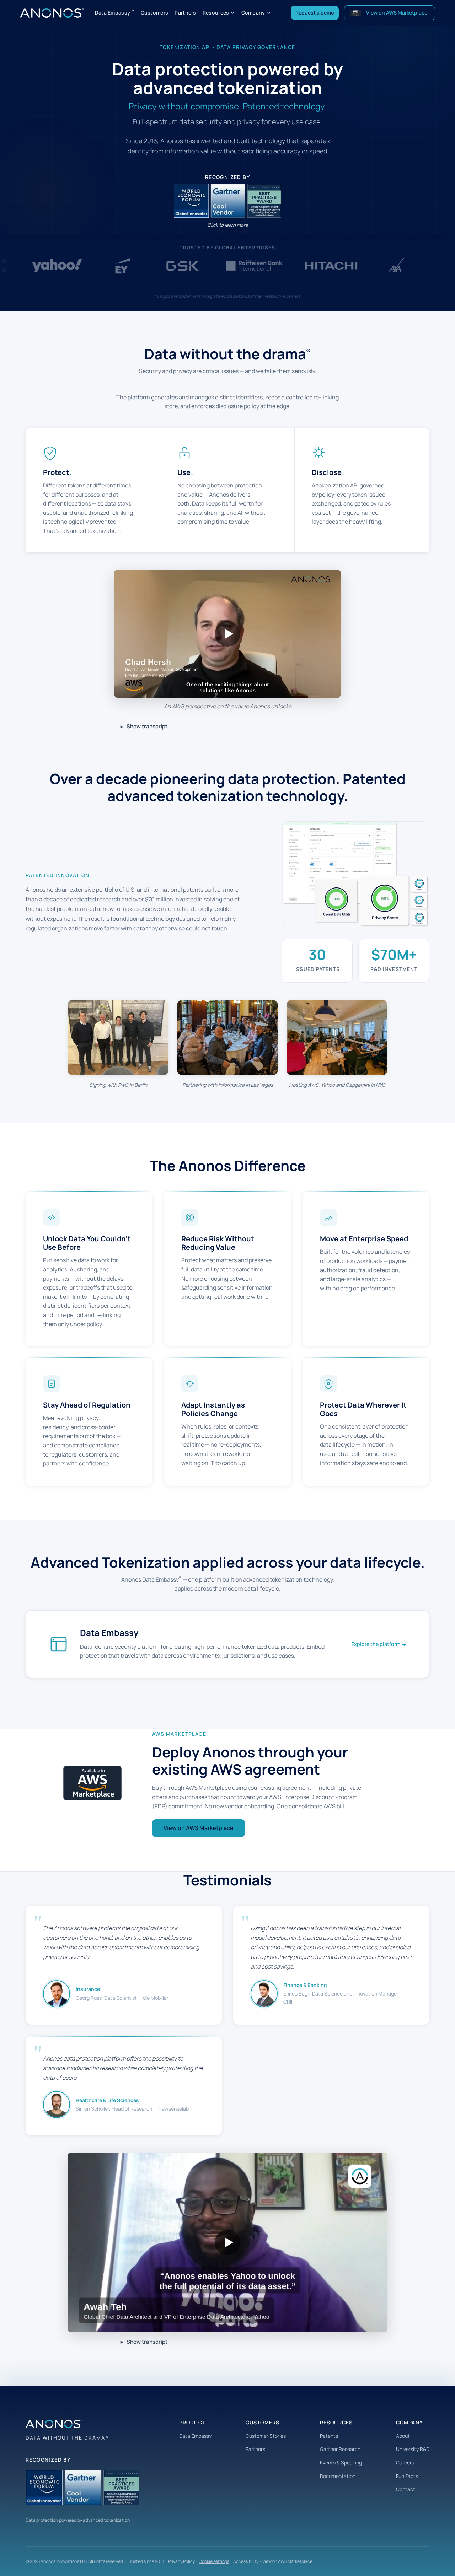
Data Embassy (115, 12)
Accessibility (246, 2561)
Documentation (338, 2476)
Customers (155, 13)
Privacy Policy (181, 2561)
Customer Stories (266, 2436)
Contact (406, 2489)
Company (253, 13)
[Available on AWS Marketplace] (92, 1783)
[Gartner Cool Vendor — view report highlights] (228, 201)
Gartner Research (340, 2449)
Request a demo (315, 13)
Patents (329, 2436)
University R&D (413, 2449)
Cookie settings (214, 2561)
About (403, 2436)
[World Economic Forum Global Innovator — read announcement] (192, 201)
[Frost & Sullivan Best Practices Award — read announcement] (263, 201)
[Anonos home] (52, 13)
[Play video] (227, 634)
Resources (216, 13)
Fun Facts (407, 2476)
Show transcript (147, 726)
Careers (405, 2462)
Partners (185, 13)
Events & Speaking (341, 2462)
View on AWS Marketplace (199, 1828)
